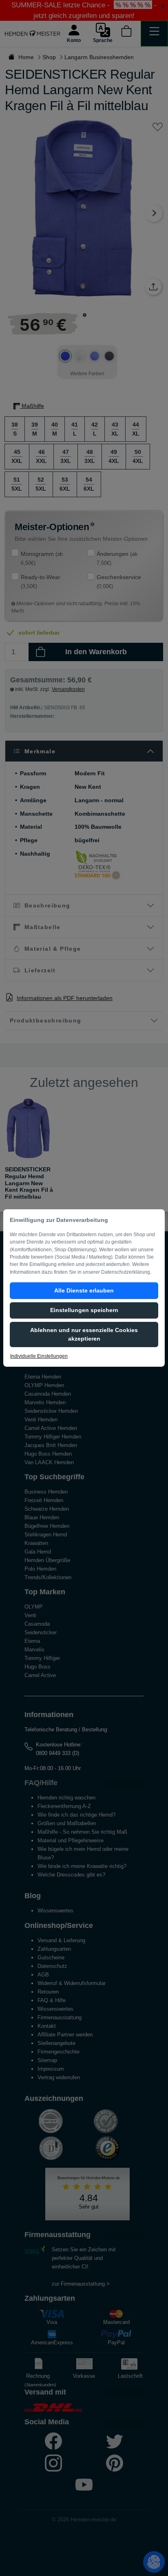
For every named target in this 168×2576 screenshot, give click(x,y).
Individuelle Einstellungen (39, 1356)
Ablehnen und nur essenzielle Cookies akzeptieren (84, 1334)
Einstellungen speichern (84, 1310)
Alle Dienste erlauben (84, 1290)
